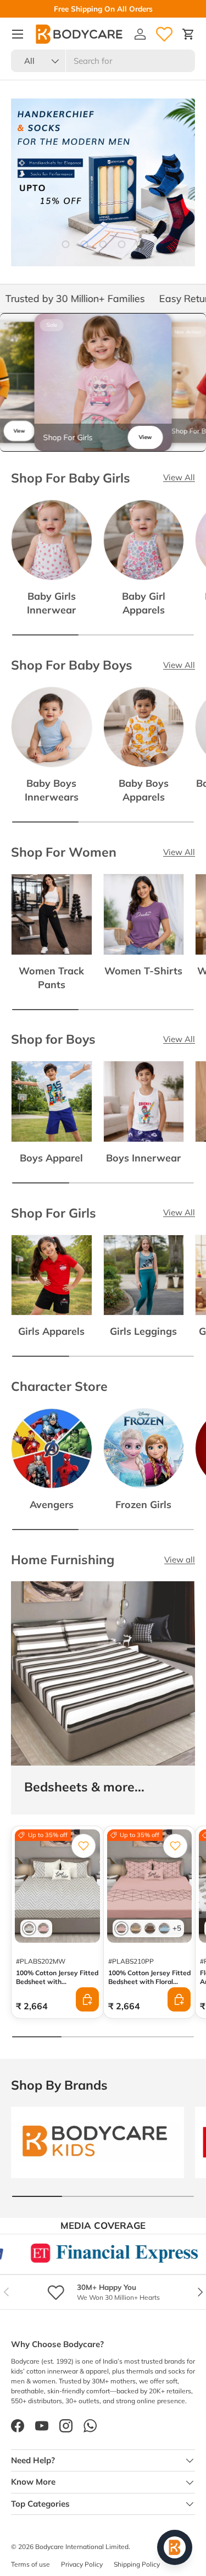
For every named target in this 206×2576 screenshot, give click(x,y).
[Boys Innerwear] (144, 1101)
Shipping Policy (137, 2564)
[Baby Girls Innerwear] (52, 540)
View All (179, 477)
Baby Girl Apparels (144, 603)
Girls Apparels (51, 1331)
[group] (103, 382)
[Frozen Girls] (144, 1449)
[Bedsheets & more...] (103, 1673)
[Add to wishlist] (83, 1846)
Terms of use (30, 2564)
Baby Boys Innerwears (52, 790)
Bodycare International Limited (82, 2547)
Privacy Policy (82, 2564)
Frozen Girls (143, 1504)
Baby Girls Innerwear (51, 603)
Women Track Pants (51, 977)
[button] (188, 34)
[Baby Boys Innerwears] (52, 727)
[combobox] (103, 61)
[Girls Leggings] (144, 1275)
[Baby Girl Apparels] (144, 540)
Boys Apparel (51, 1158)
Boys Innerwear (143, 1158)
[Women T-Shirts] (144, 914)
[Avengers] (52, 1449)
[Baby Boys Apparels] (144, 727)
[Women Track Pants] (52, 914)
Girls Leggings (143, 1331)
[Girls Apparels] (52, 1275)
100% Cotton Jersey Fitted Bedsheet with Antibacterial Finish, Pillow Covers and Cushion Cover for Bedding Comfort (57, 1995)
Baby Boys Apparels (144, 790)
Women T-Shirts (143, 971)
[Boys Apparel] (52, 1101)
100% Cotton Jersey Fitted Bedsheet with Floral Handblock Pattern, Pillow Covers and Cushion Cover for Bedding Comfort (149, 1990)
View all (180, 1560)
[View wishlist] (164, 34)
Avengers (52, 1504)
